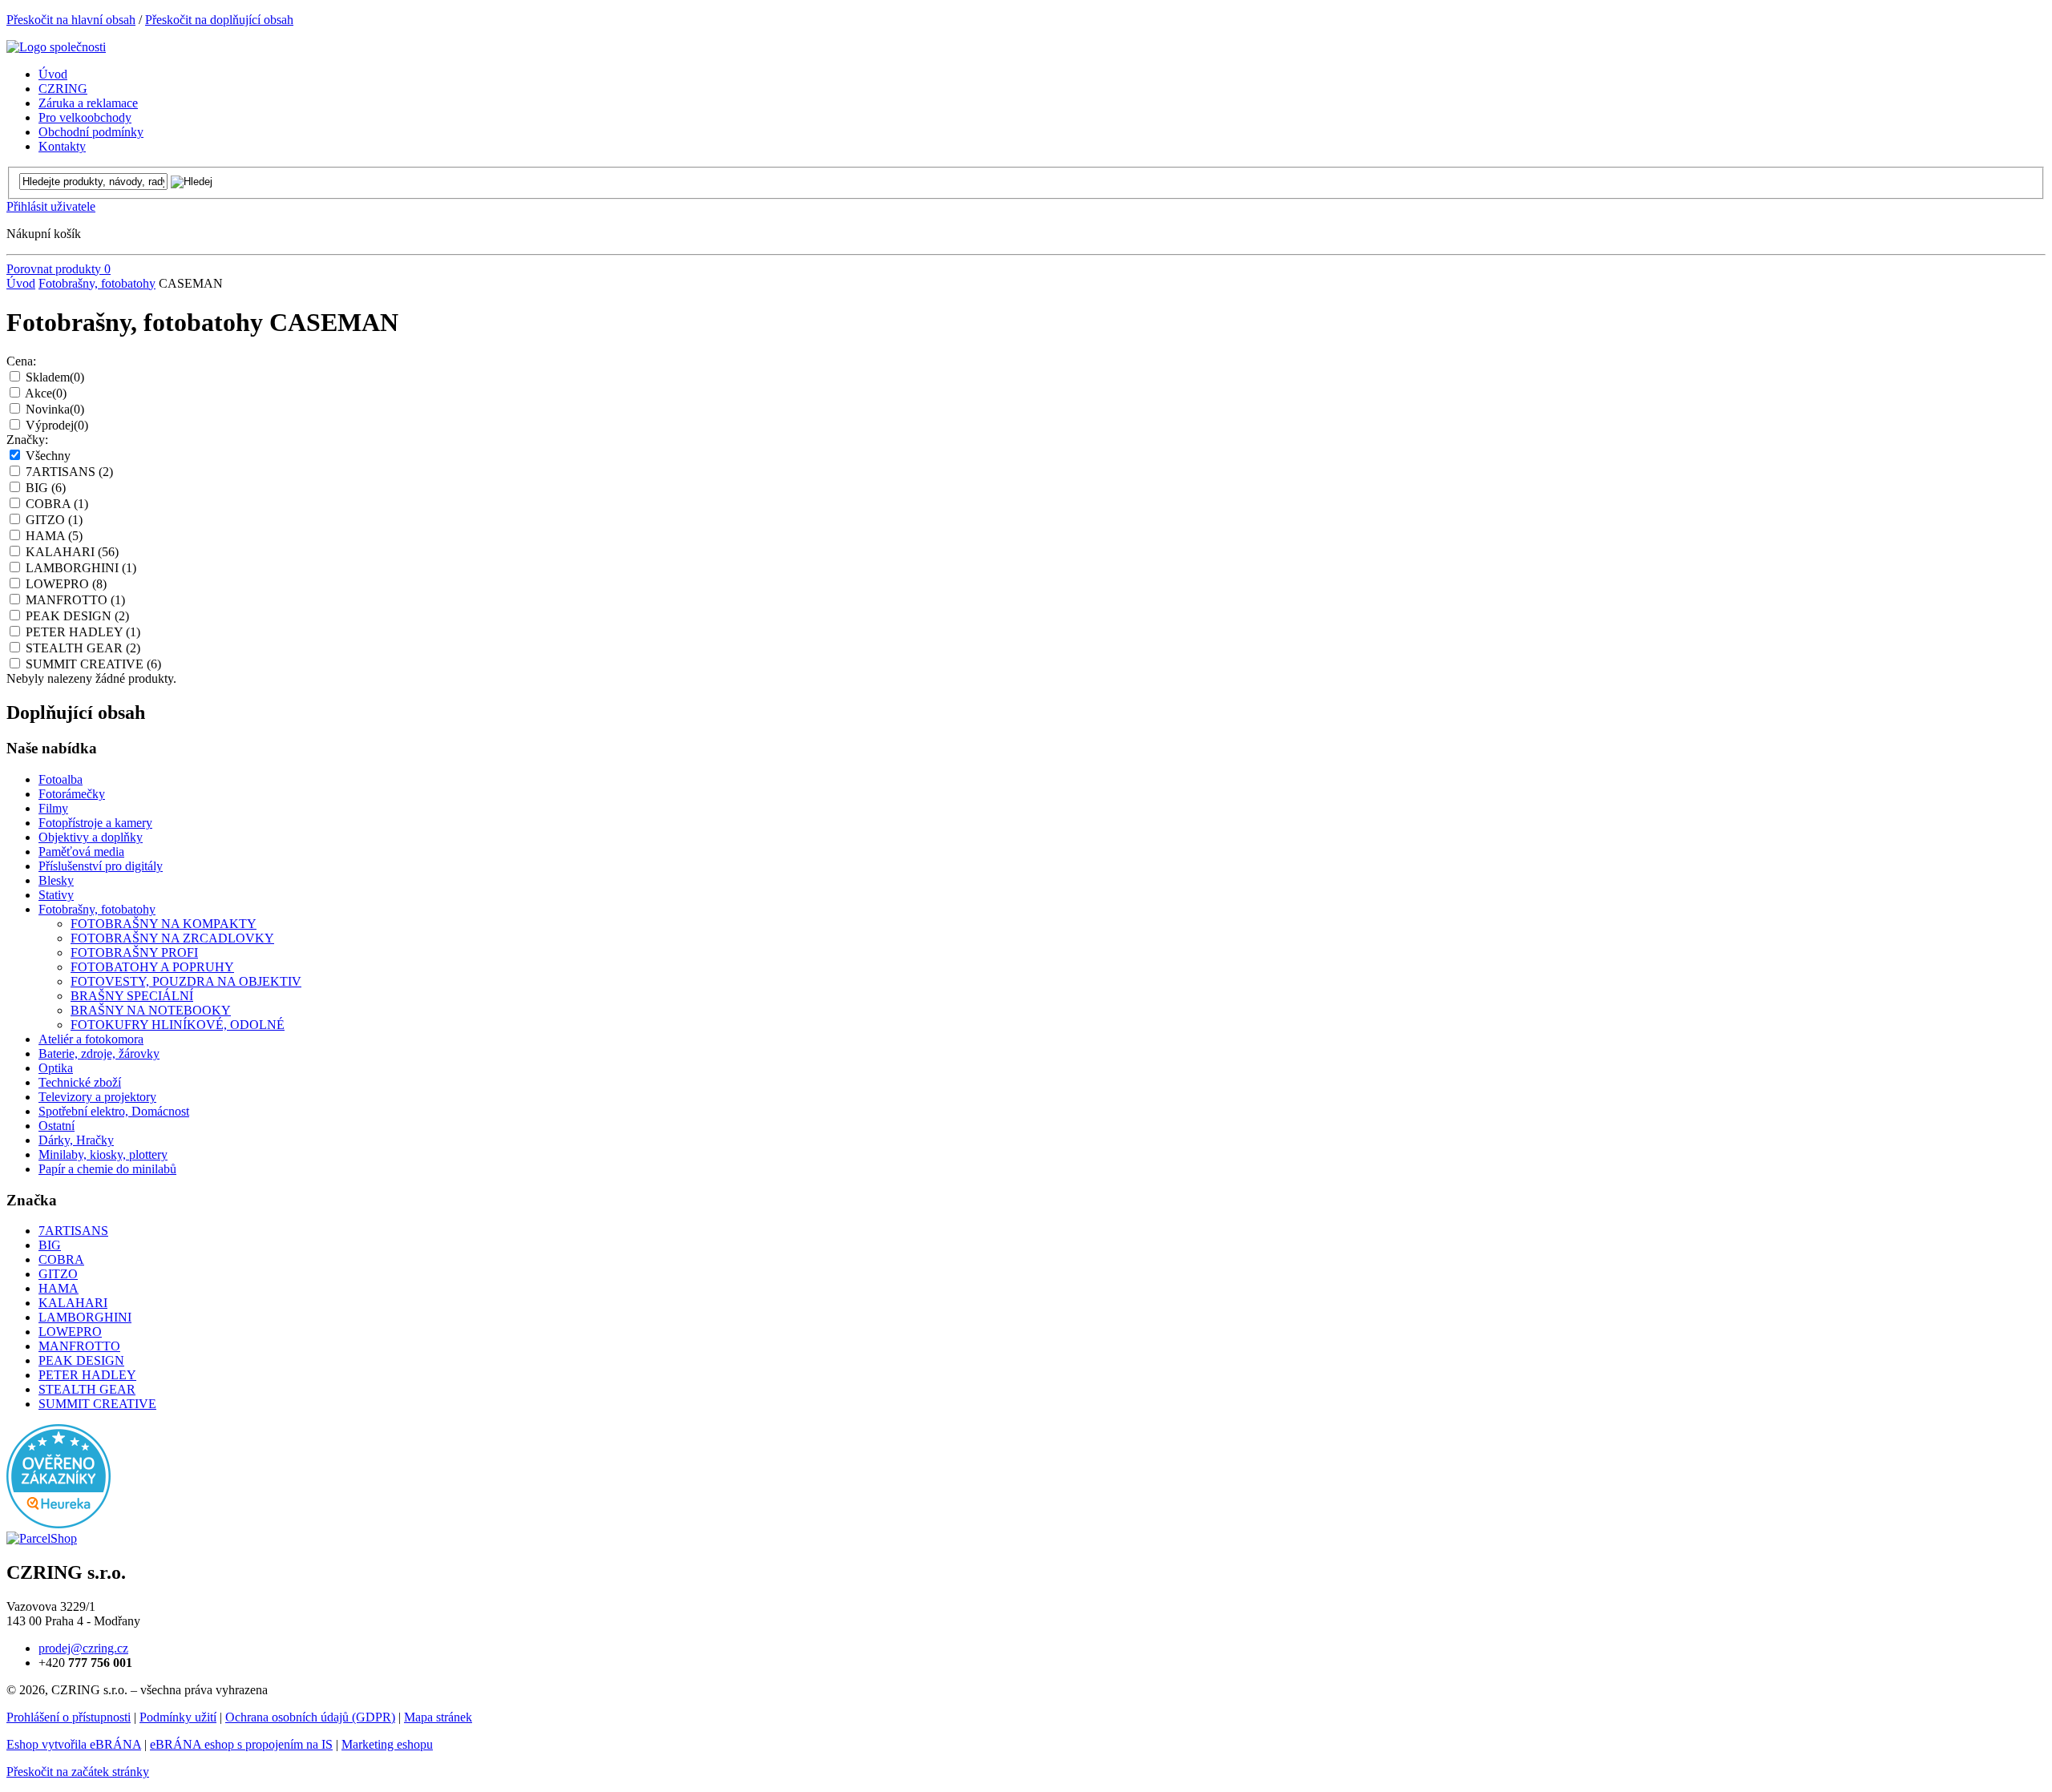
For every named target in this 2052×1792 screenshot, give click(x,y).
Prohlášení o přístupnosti (69, 1717)
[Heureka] (59, 1524)
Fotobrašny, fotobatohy (97, 283)
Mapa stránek (438, 1717)
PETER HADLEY (83, 632)
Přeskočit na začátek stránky (78, 1772)
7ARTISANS (69, 472)
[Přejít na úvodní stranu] (56, 47)
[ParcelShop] (42, 1538)
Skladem (55, 377)
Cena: (21, 361)
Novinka (55, 409)
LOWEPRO (66, 584)
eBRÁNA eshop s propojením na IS (241, 1744)
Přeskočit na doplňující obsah (219, 20)
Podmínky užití (178, 1717)
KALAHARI (72, 552)
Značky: (27, 440)
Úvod (21, 283)
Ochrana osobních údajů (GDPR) (310, 1717)
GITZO (54, 520)
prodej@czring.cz (83, 1648)
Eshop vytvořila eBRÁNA (74, 1744)
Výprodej (57, 425)
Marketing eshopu (387, 1744)
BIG (46, 488)
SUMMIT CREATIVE (93, 664)
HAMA (54, 536)
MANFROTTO (75, 600)
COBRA (57, 504)
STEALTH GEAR (83, 648)
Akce (46, 393)
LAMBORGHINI (81, 568)
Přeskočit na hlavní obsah (71, 20)
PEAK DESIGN (77, 616)
